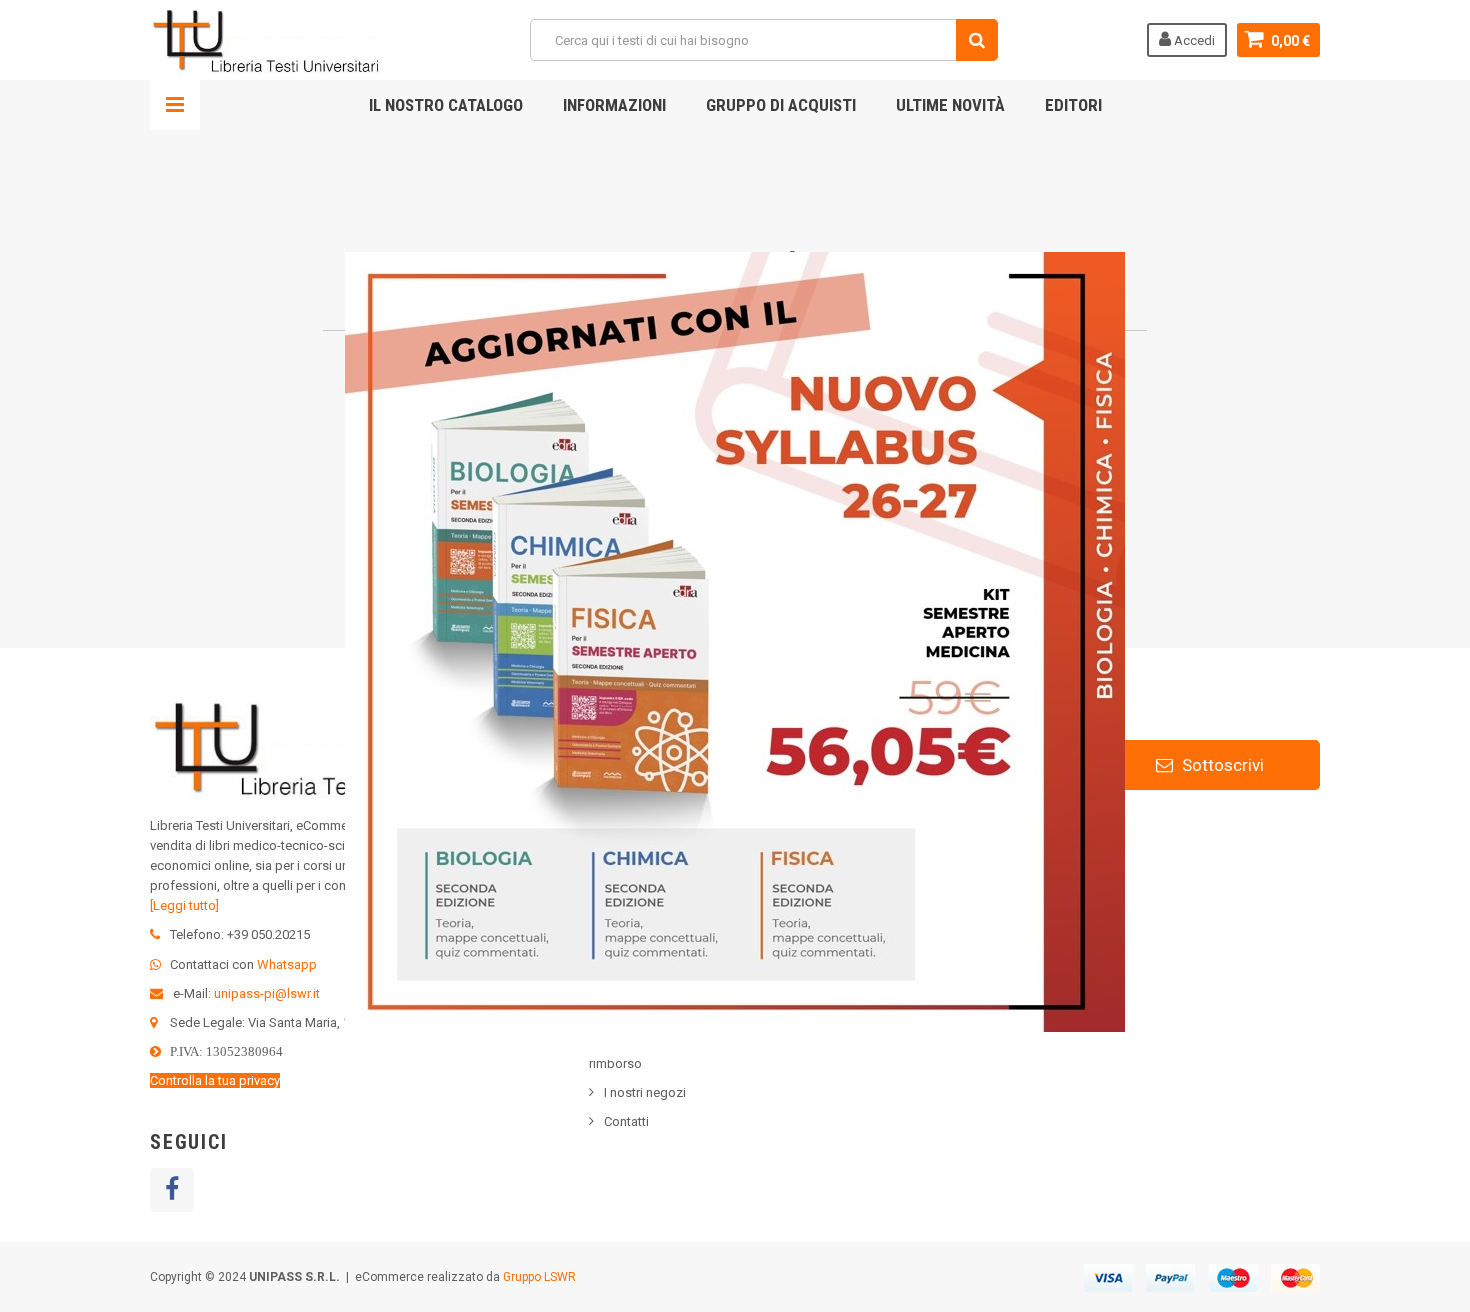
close (1112, 1047)
